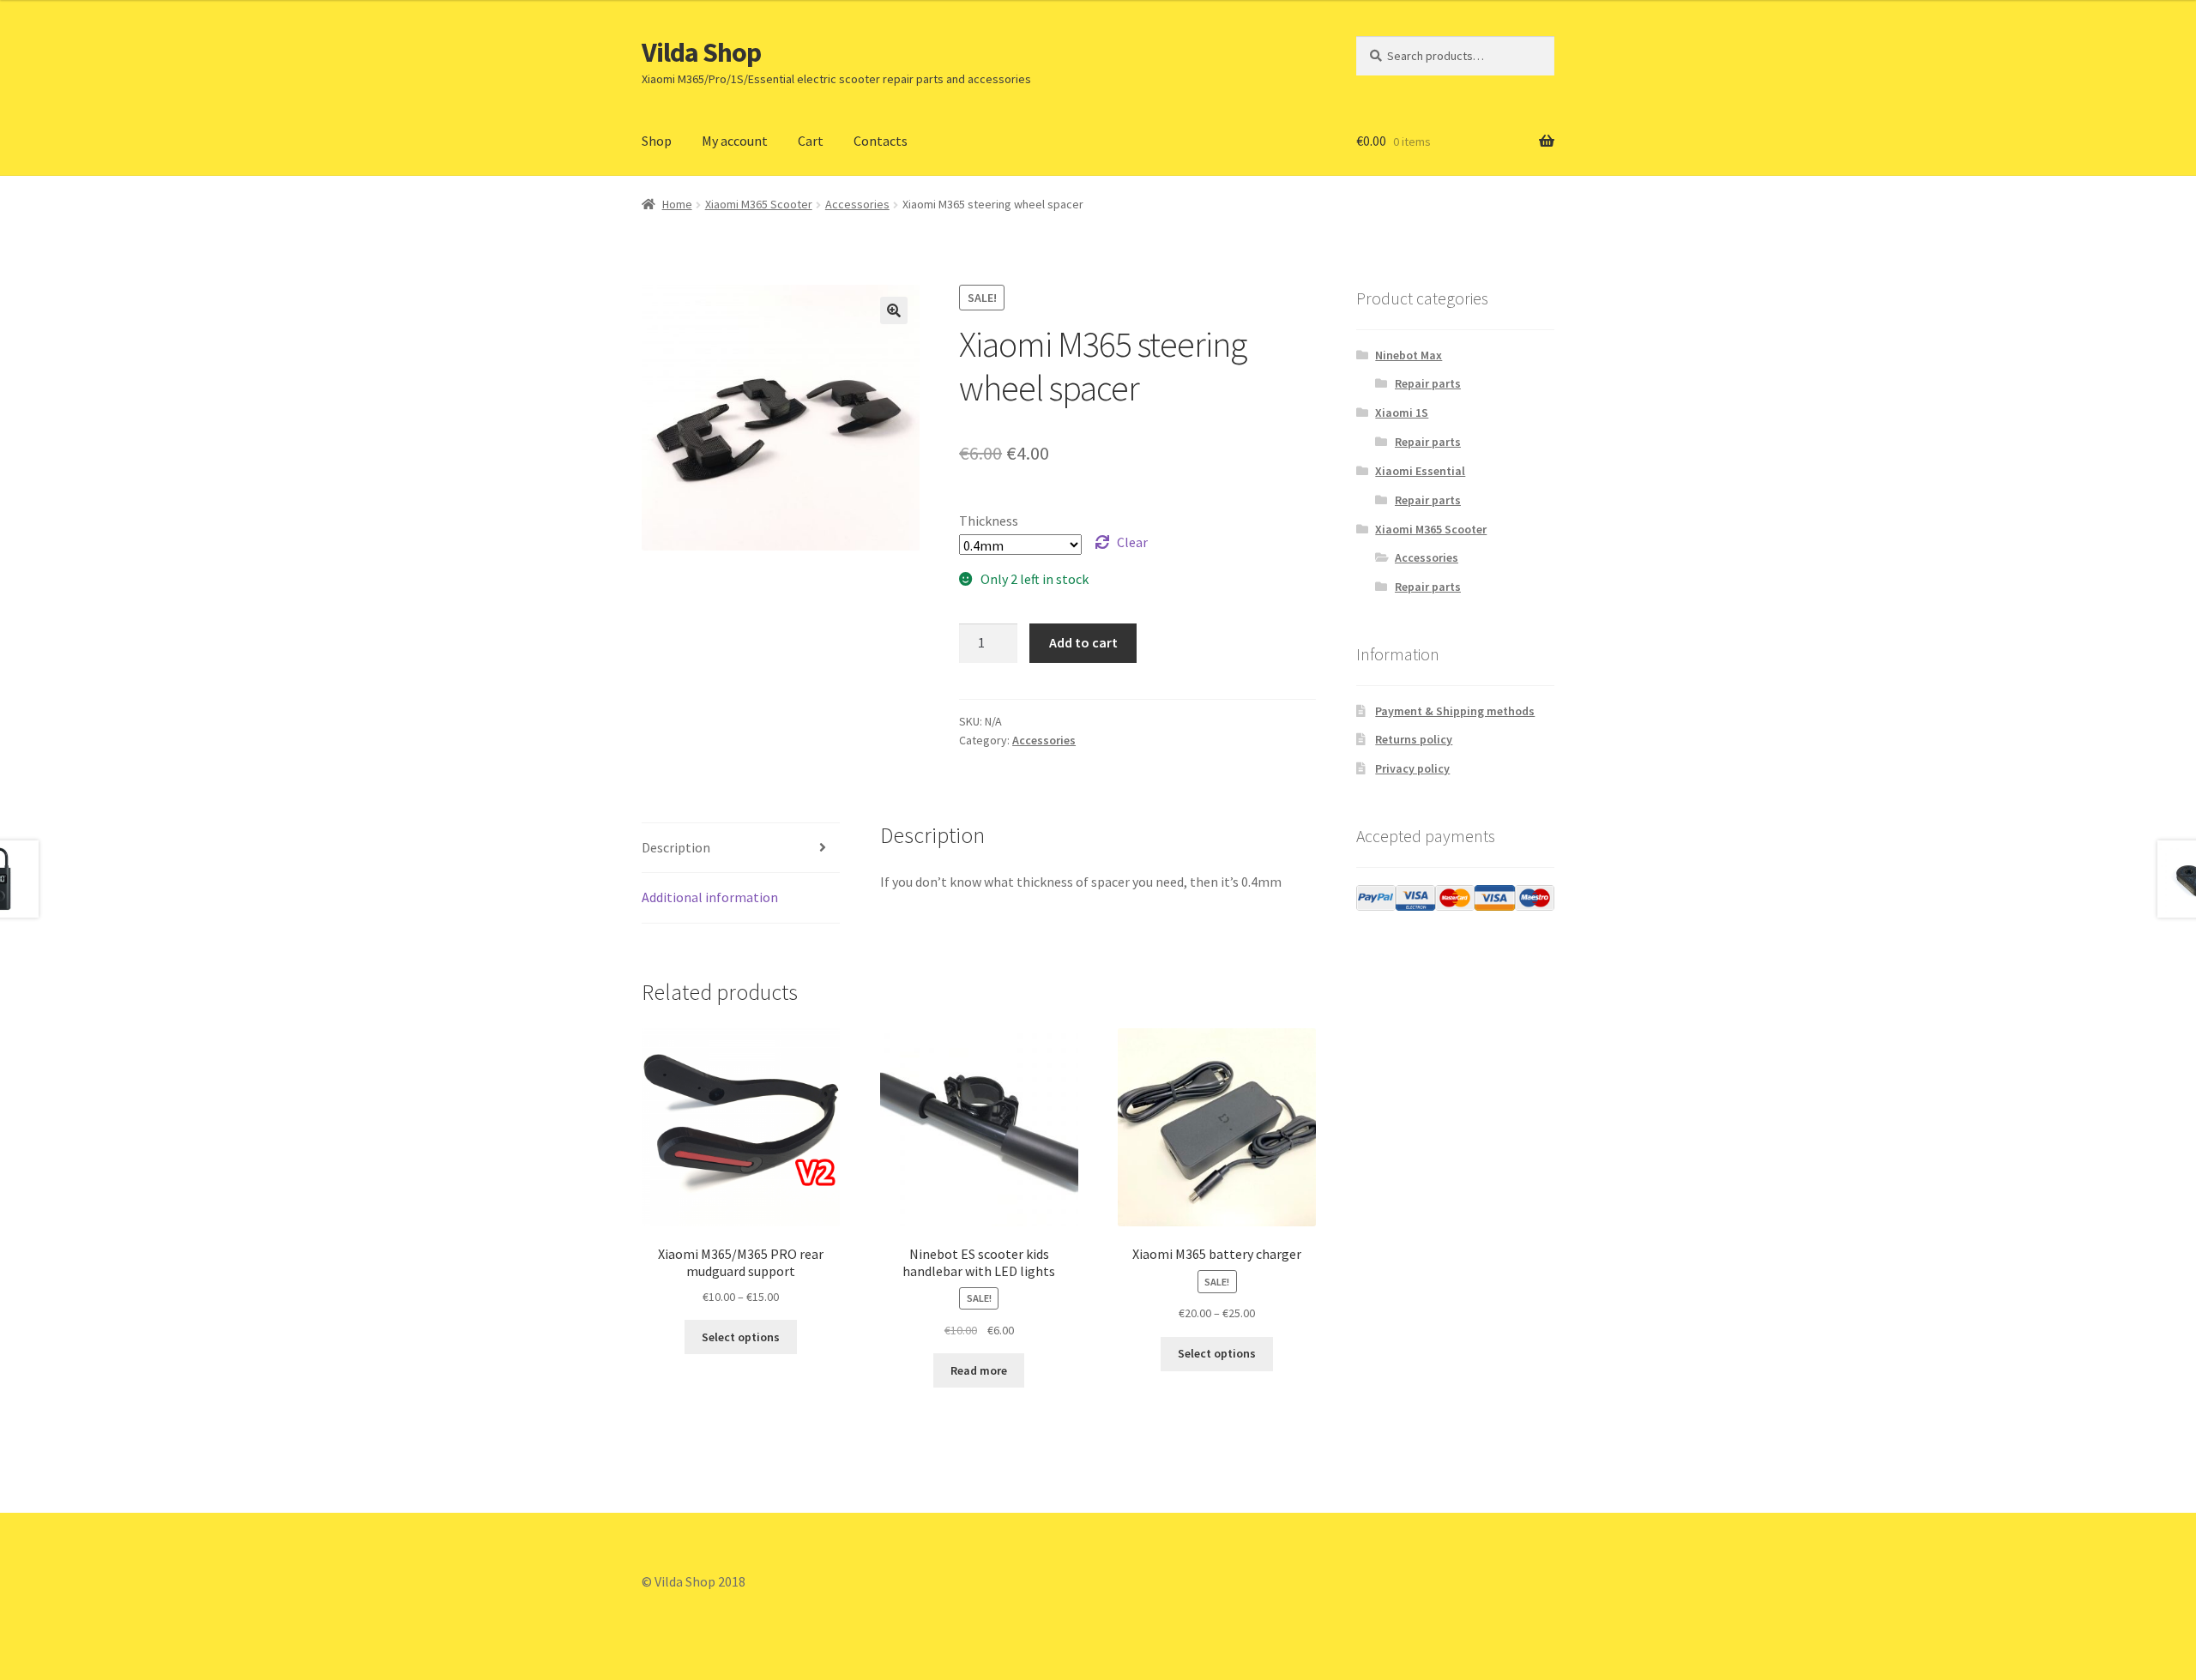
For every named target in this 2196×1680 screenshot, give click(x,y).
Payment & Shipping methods (1455, 711)
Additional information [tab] (710, 897)
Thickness (989, 521)
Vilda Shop (701, 52)
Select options (741, 1337)
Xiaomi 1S (1402, 412)
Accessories (857, 204)
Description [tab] (676, 847)
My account (735, 141)
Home (677, 204)
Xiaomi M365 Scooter (759, 204)
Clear (1132, 542)
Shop (657, 141)
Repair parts (1428, 383)
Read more (979, 1370)
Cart (811, 141)
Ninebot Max (1409, 355)
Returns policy (1414, 739)
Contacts (881, 141)
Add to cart (1083, 642)
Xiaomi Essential (1420, 471)
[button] (894, 310)
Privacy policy (1412, 768)
